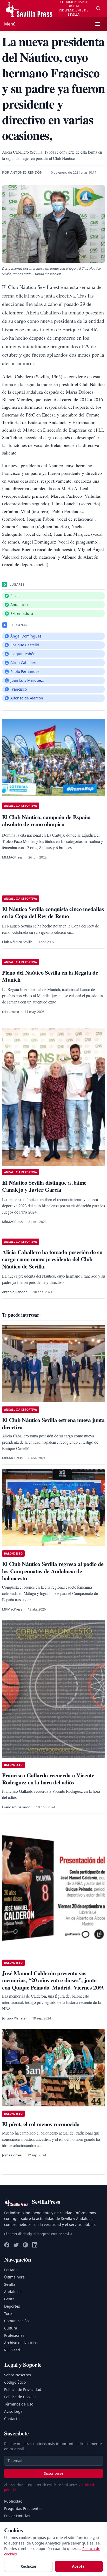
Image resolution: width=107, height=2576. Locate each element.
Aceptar (79, 2566)
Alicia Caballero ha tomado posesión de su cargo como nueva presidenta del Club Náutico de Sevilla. (52, 1259)
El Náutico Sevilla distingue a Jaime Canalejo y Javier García (44, 1186)
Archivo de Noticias (21, 2343)
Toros (9, 2313)
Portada (11, 2270)
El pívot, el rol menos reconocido (41, 2124)
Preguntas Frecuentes (23, 2508)
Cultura (11, 2328)
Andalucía (13, 2292)
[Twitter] (16, 2245)
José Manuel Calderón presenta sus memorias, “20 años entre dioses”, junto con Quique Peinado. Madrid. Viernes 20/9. (53, 1980)
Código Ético (15, 2382)
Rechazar (29, 2566)
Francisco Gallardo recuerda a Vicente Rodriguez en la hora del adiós (48, 1779)
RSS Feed (12, 2350)
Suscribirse (54, 2473)
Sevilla (10, 2284)
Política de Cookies (20, 2397)
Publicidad (13, 2501)
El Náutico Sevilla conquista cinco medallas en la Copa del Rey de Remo (53, 913)
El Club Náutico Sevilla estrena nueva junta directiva (53, 1423)
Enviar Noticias (17, 2516)
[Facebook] (7, 2245)
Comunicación (16, 2321)
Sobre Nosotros (18, 2375)
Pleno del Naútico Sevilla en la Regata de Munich (50, 976)
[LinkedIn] (35, 2245)
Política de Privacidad (23, 2389)
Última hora (14, 2277)
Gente (9, 2299)
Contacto (12, 2419)
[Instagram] (25, 2245)
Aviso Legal (14, 2411)
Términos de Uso (19, 2404)
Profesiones (14, 2335)
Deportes (12, 2306)
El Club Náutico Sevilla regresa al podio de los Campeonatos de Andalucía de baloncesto (53, 1571)
